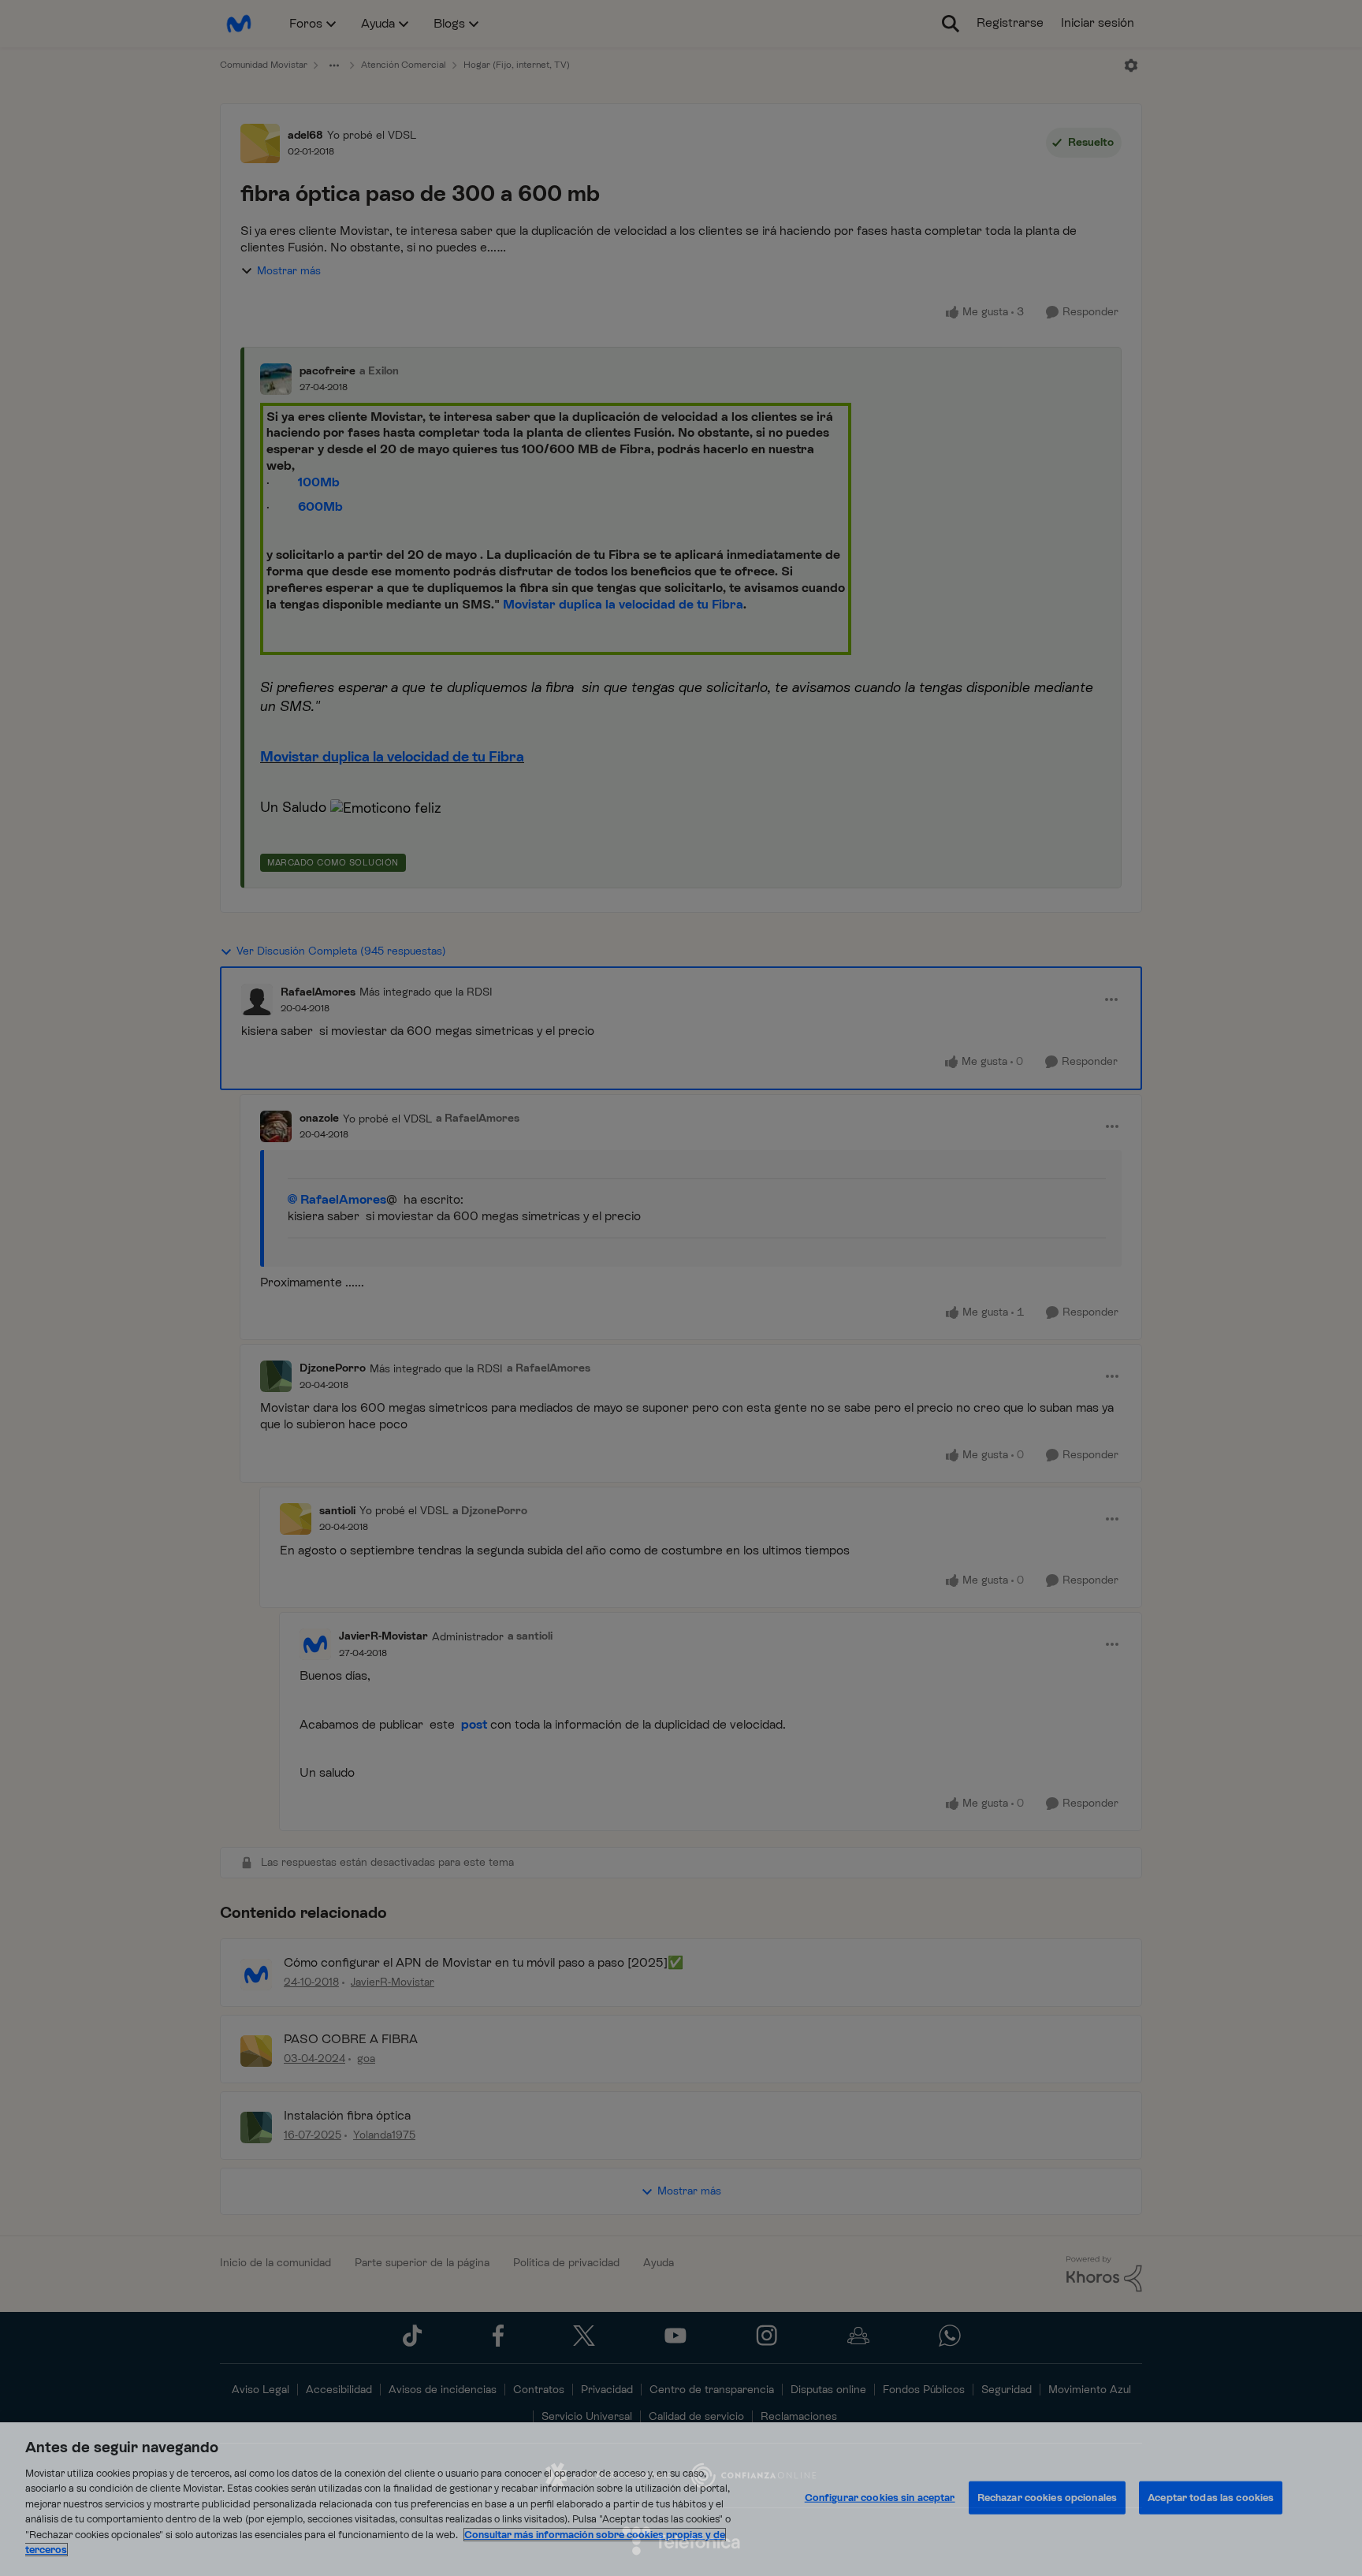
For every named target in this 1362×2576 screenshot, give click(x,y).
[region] (681, 2499)
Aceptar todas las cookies (1211, 2498)
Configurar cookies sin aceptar (880, 2498)
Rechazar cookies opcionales (1048, 2498)
